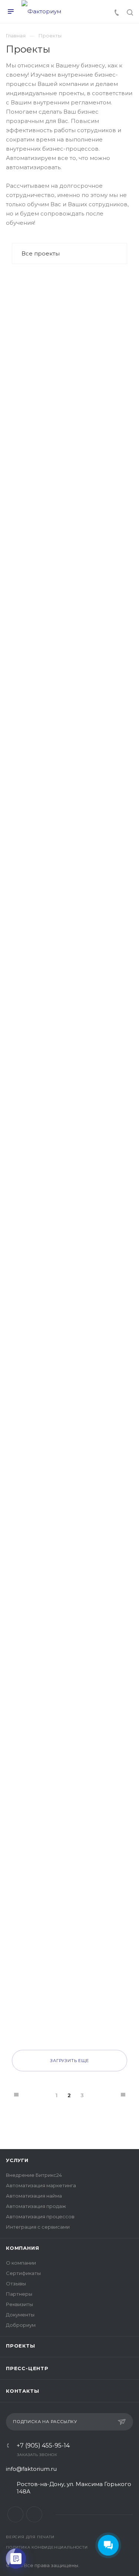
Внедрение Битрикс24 (34, 2175)
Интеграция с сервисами (38, 2227)
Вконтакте (15, 2514)
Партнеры (19, 2294)
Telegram (34, 2514)
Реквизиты (19, 2304)
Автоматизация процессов (40, 2216)
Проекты (21, 2346)
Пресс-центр (27, 2368)
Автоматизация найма (34, 2196)
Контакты (22, 2391)
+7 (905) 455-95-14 (43, 2446)
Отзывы (16, 2283)
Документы (20, 2315)
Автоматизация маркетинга (41, 2185)
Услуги (17, 2160)
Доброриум (21, 2325)
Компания (22, 2248)
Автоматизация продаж (36, 2206)
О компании (21, 2263)
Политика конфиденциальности (47, 2547)
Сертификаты (23, 2273)
